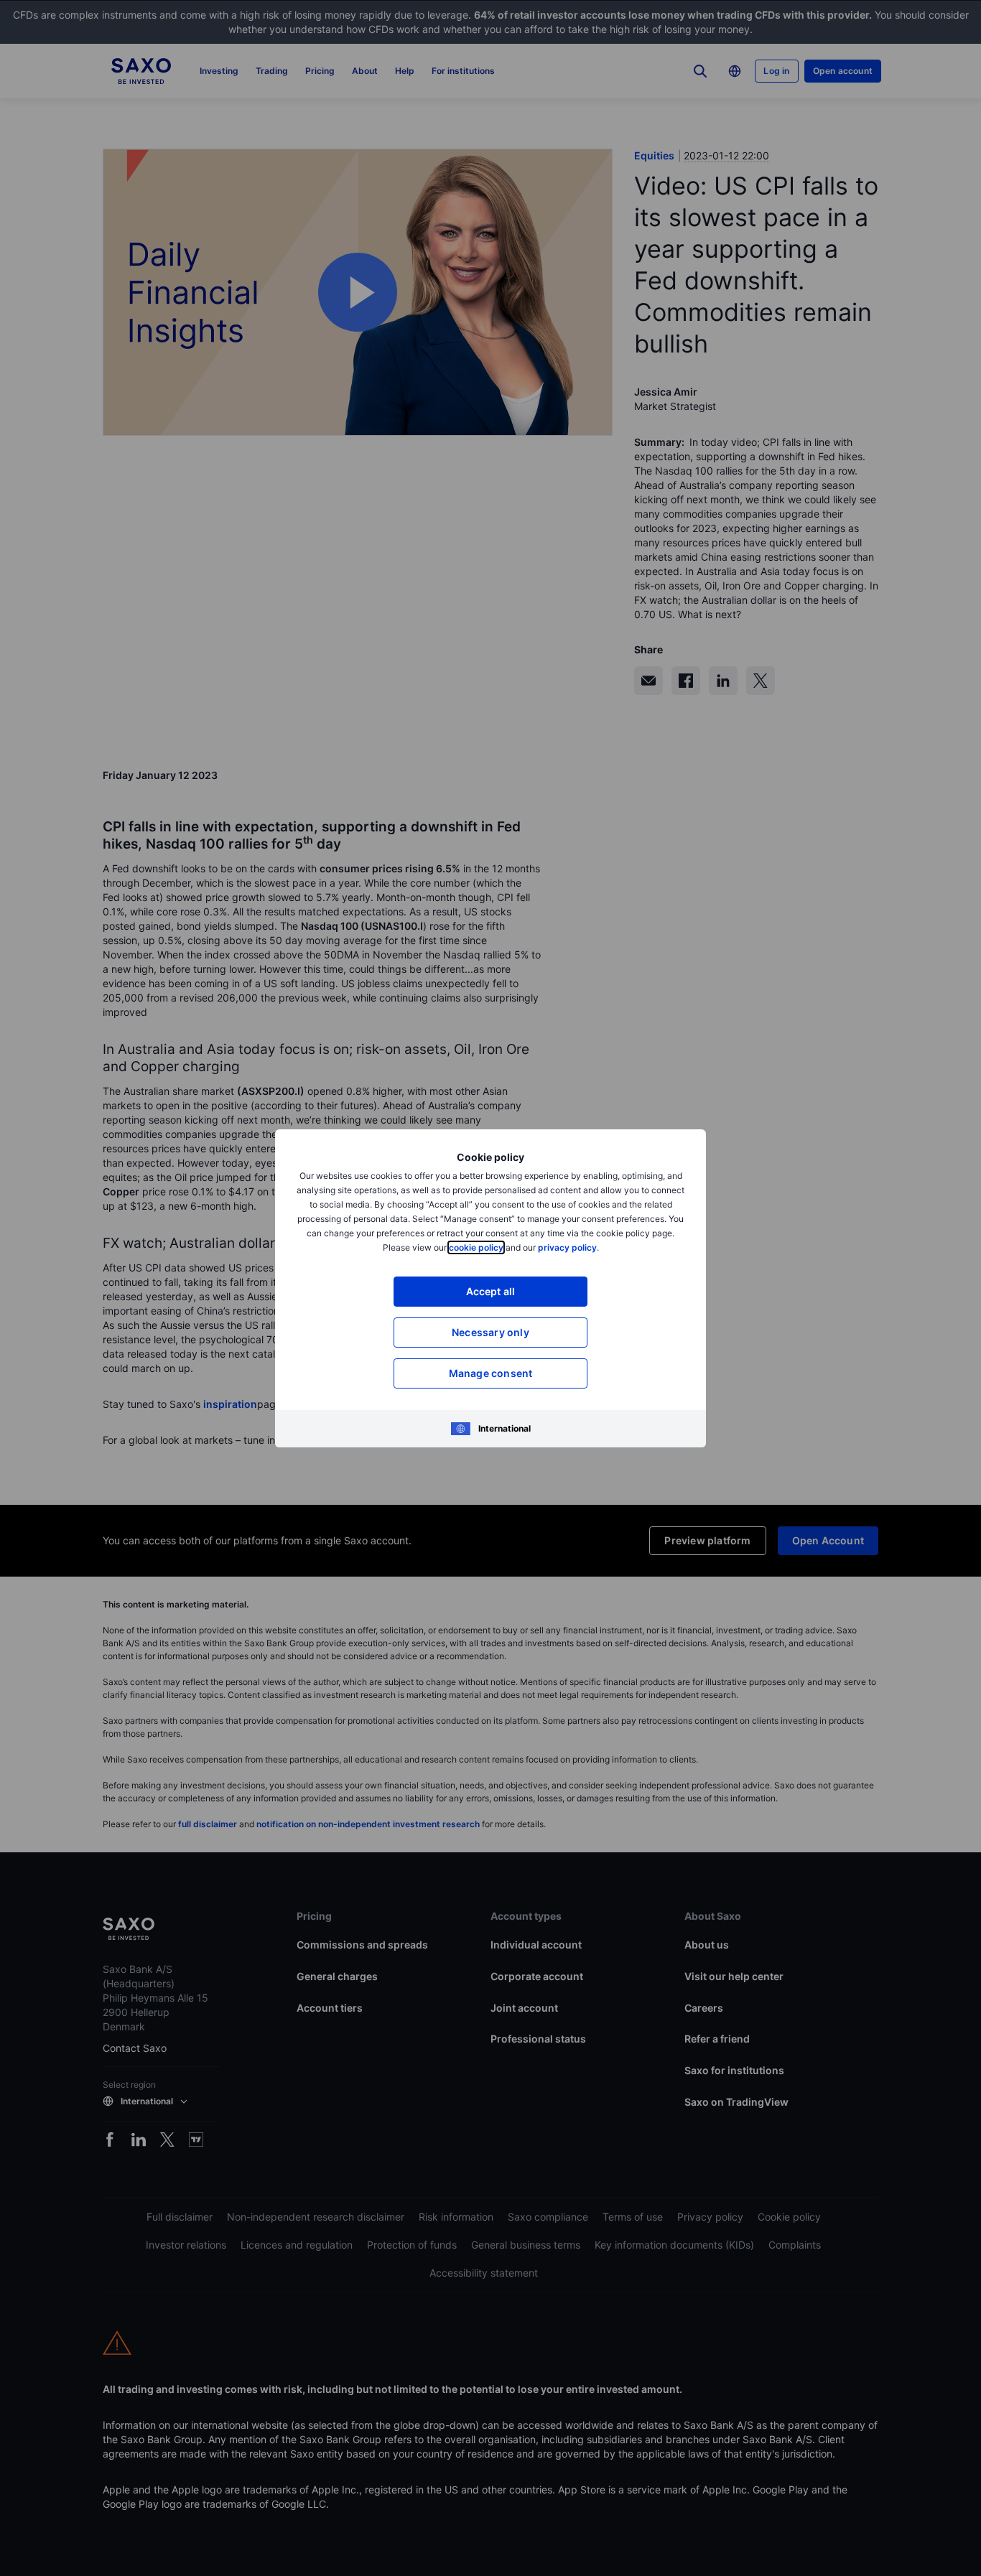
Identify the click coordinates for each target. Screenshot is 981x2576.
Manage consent (491, 1373)
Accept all (491, 1291)
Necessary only (490, 1332)
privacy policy (567, 1247)
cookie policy (476, 1247)
